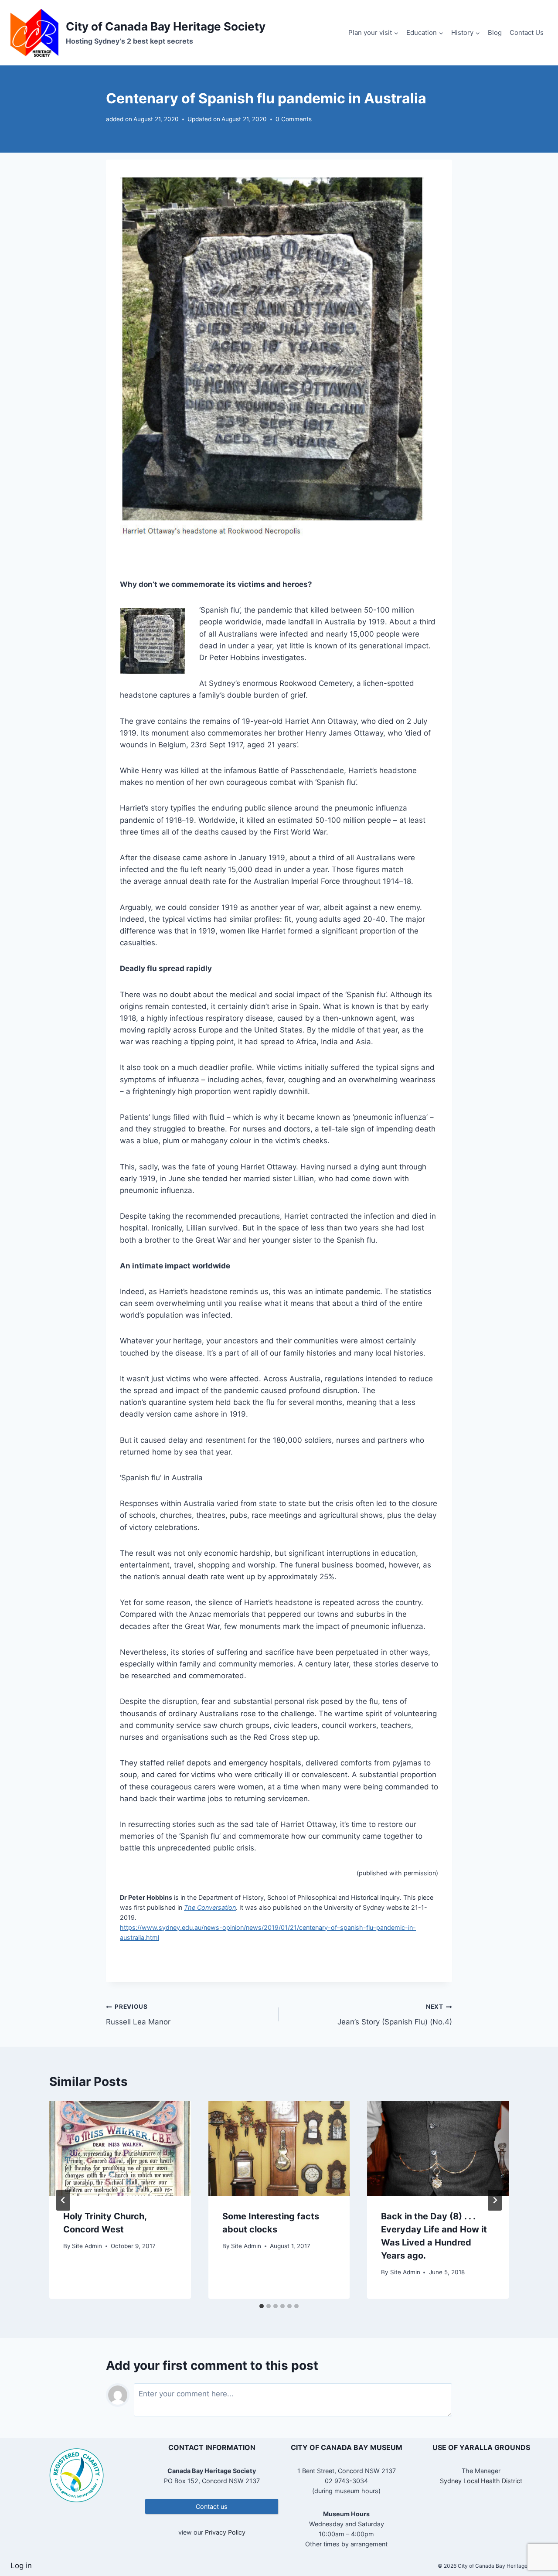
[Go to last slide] (63, 2200)
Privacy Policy (225, 2532)
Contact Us (527, 32)
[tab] (262, 2306)
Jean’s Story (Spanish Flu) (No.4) (395, 2015)
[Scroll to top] (536, 2541)
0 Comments (294, 119)
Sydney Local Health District (481, 2481)
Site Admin (87, 2246)
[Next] (495, 2200)
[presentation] (120, 2148)
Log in (21, 2566)
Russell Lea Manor (138, 2015)
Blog (495, 32)
